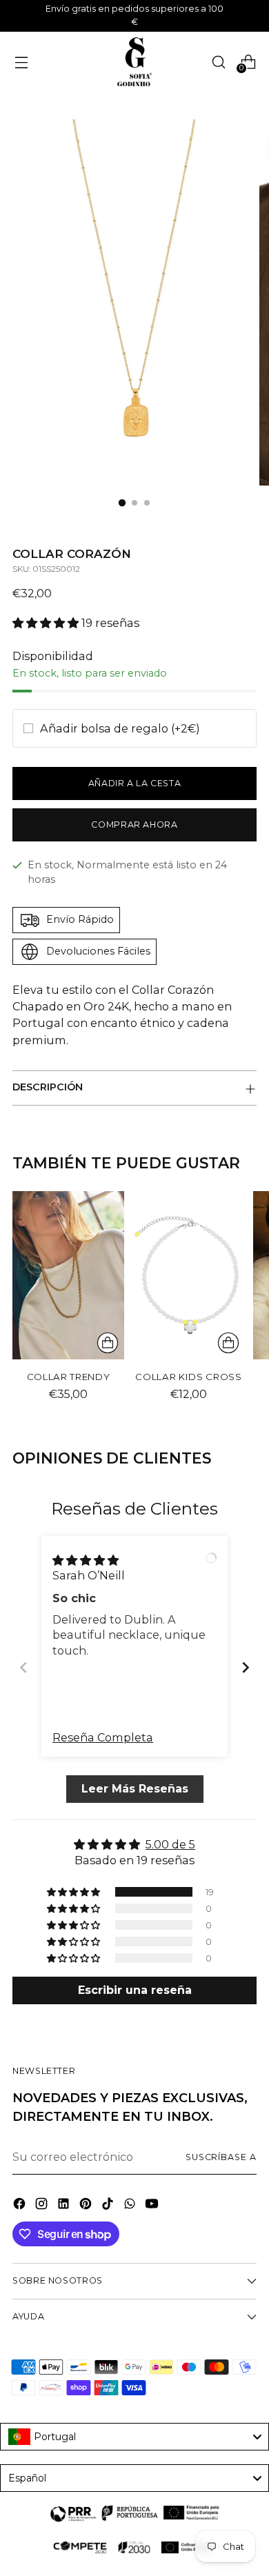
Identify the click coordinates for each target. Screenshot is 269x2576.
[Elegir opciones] (228, 1343)
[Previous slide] (23, 1667)
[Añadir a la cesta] (108, 1343)
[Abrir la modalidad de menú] (21, 62)
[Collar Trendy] (68, 1275)
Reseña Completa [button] (103, 1737)
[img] (86, 1559)
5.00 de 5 (170, 1844)
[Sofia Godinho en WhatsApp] (131, 2206)
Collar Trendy (69, 1377)
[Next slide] (246, 1667)
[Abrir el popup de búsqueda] (218, 62)
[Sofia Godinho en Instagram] (43, 2206)
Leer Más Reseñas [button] (135, 1789)
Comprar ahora (134, 825)
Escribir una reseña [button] (135, 1990)
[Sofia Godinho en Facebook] (21, 2206)
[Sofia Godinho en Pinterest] (87, 2206)
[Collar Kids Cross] (188, 1275)
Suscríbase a (221, 2157)
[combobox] (134, 2437)
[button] (47, 623)
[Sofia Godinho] (134, 62)
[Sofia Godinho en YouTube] (153, 2206)
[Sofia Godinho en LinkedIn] (65, 2206)
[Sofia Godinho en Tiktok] (109, 2206)
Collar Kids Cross (188, 1377)
